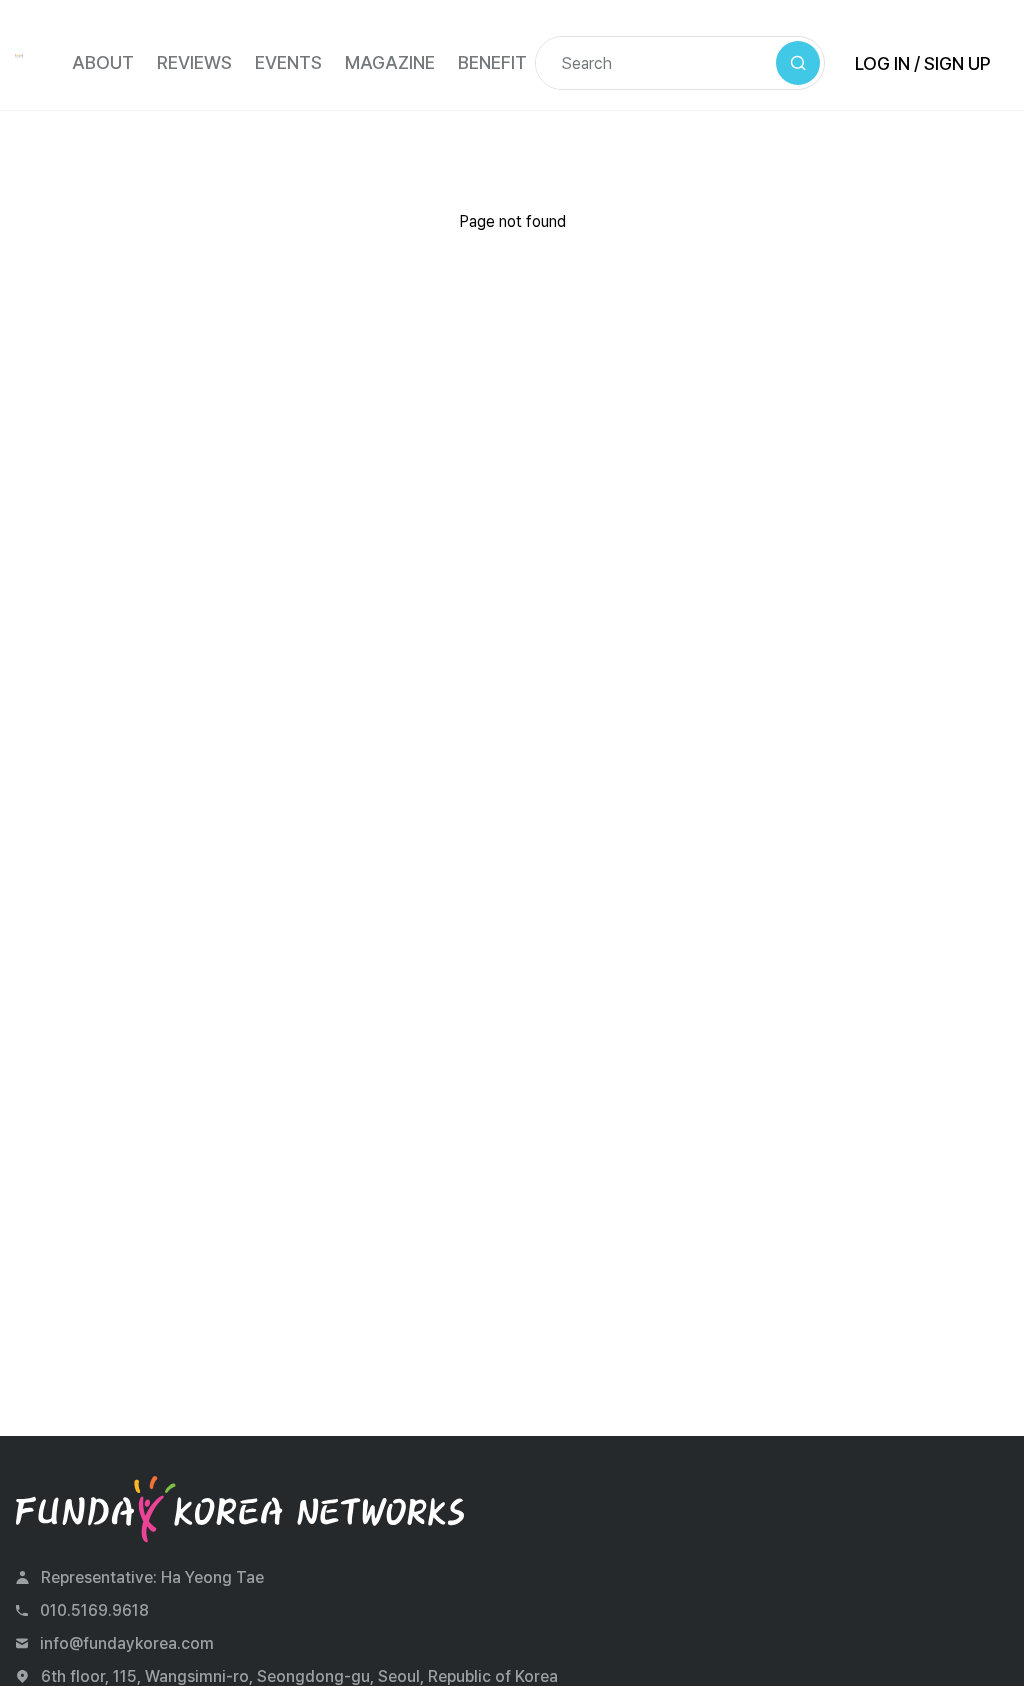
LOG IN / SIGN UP (923, 63)
